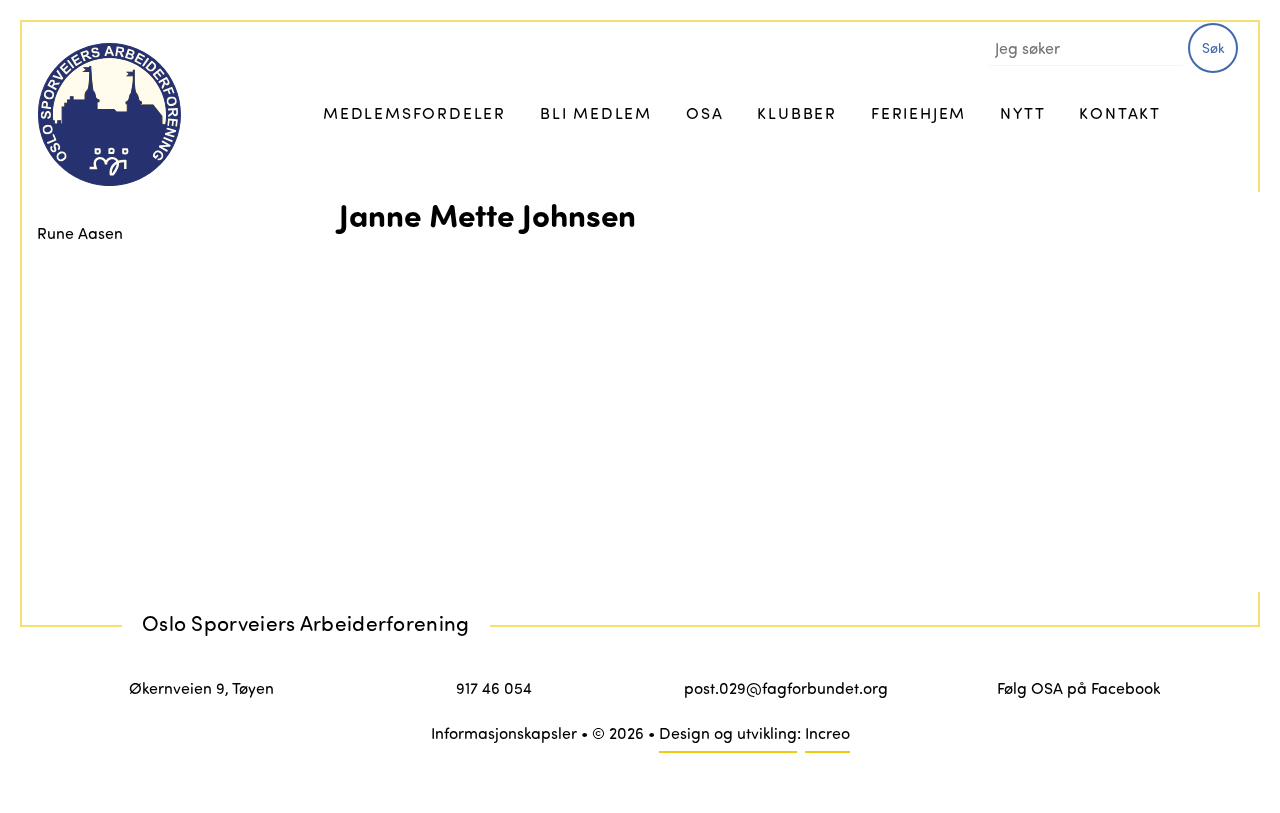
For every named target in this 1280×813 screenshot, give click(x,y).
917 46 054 (494, 687)
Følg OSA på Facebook (1078, 687)
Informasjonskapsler (504, 732)
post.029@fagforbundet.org (786, 687)
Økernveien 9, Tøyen (201, 687)
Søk (1213, 47)
